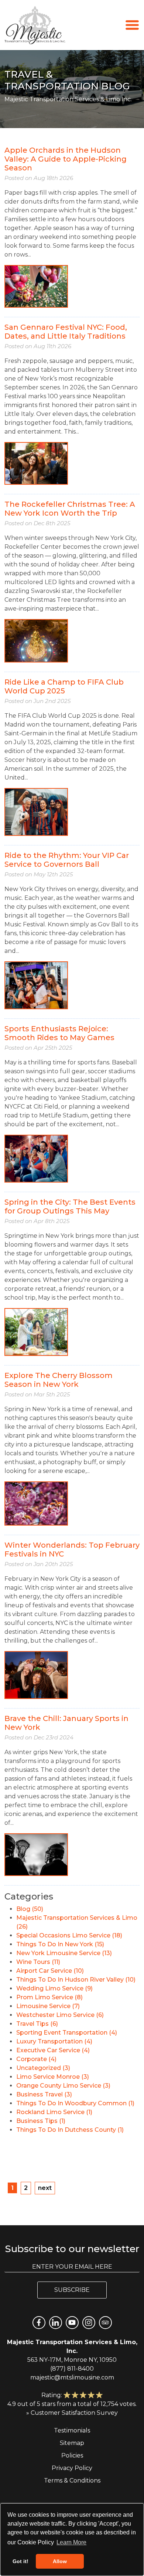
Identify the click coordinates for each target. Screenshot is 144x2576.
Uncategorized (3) (43, 2068)
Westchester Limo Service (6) (60, 2015)
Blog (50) (30, 1909)
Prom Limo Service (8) (49, 1997)
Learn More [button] (71, 2542)
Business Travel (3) (44, 2094)
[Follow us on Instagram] (89, 2323)
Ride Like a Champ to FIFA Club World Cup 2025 (64, 686)
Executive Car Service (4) (53, 2050)
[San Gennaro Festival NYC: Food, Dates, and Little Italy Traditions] (36, 463)
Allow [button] (60, 2561)
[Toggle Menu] (132, 24)
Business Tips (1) (41, 2121)
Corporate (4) (36, 2059)
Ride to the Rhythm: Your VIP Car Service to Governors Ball (67, 860)
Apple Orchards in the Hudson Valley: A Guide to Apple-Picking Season (66, 159)
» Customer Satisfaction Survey (72, 2413)
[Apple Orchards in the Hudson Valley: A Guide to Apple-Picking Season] (36, 286)
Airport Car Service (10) (50, 1971)
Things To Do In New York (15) (60, 1944)
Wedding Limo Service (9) (54, 1988)
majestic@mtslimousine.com (72, 2377)
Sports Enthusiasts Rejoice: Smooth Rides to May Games (59, 1033)
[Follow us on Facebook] (39, 2323)
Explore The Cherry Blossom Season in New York (59, 1380)
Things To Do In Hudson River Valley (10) (76, 1980)
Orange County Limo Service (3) (63, 2086)
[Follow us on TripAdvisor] (105, 2323)
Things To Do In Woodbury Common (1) (75, 2103)
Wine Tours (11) (38, 1962)
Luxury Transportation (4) (54, 2041)
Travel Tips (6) (37, 2024)
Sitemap (72, 2443)
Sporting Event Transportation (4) (67, 2033)
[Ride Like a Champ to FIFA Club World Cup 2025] (36, 811)
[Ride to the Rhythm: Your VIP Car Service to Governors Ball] (36, 985)
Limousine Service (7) (48, 2006)
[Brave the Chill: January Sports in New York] (36, 1854)
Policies (72, 2455)
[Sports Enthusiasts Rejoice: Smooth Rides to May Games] (36, 1158)
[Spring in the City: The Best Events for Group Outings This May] (36, 1331)
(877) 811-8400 (72, 2369)
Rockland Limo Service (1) (54, 2112)
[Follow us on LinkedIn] (56, 2323)
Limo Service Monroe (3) (53, 2077)
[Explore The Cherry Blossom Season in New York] (36, 1503)
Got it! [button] (20, 2561)
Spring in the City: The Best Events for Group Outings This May (70, 1206)
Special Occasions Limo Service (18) (69, 1935)
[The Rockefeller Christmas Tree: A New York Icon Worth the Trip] (36, 640)
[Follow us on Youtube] (72, 2323)
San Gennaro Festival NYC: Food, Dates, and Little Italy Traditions (66, 332)
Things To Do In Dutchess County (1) (70, 2130)
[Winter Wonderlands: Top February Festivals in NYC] (36, 1674)
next (45, 2188)
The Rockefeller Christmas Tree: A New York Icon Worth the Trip (70, 509)
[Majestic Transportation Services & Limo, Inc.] (35, 25)
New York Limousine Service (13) (64, 1953)
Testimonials (72, 2430)
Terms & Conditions (72, 2480)
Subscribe (72, 2290)
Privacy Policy (72, 2468)
